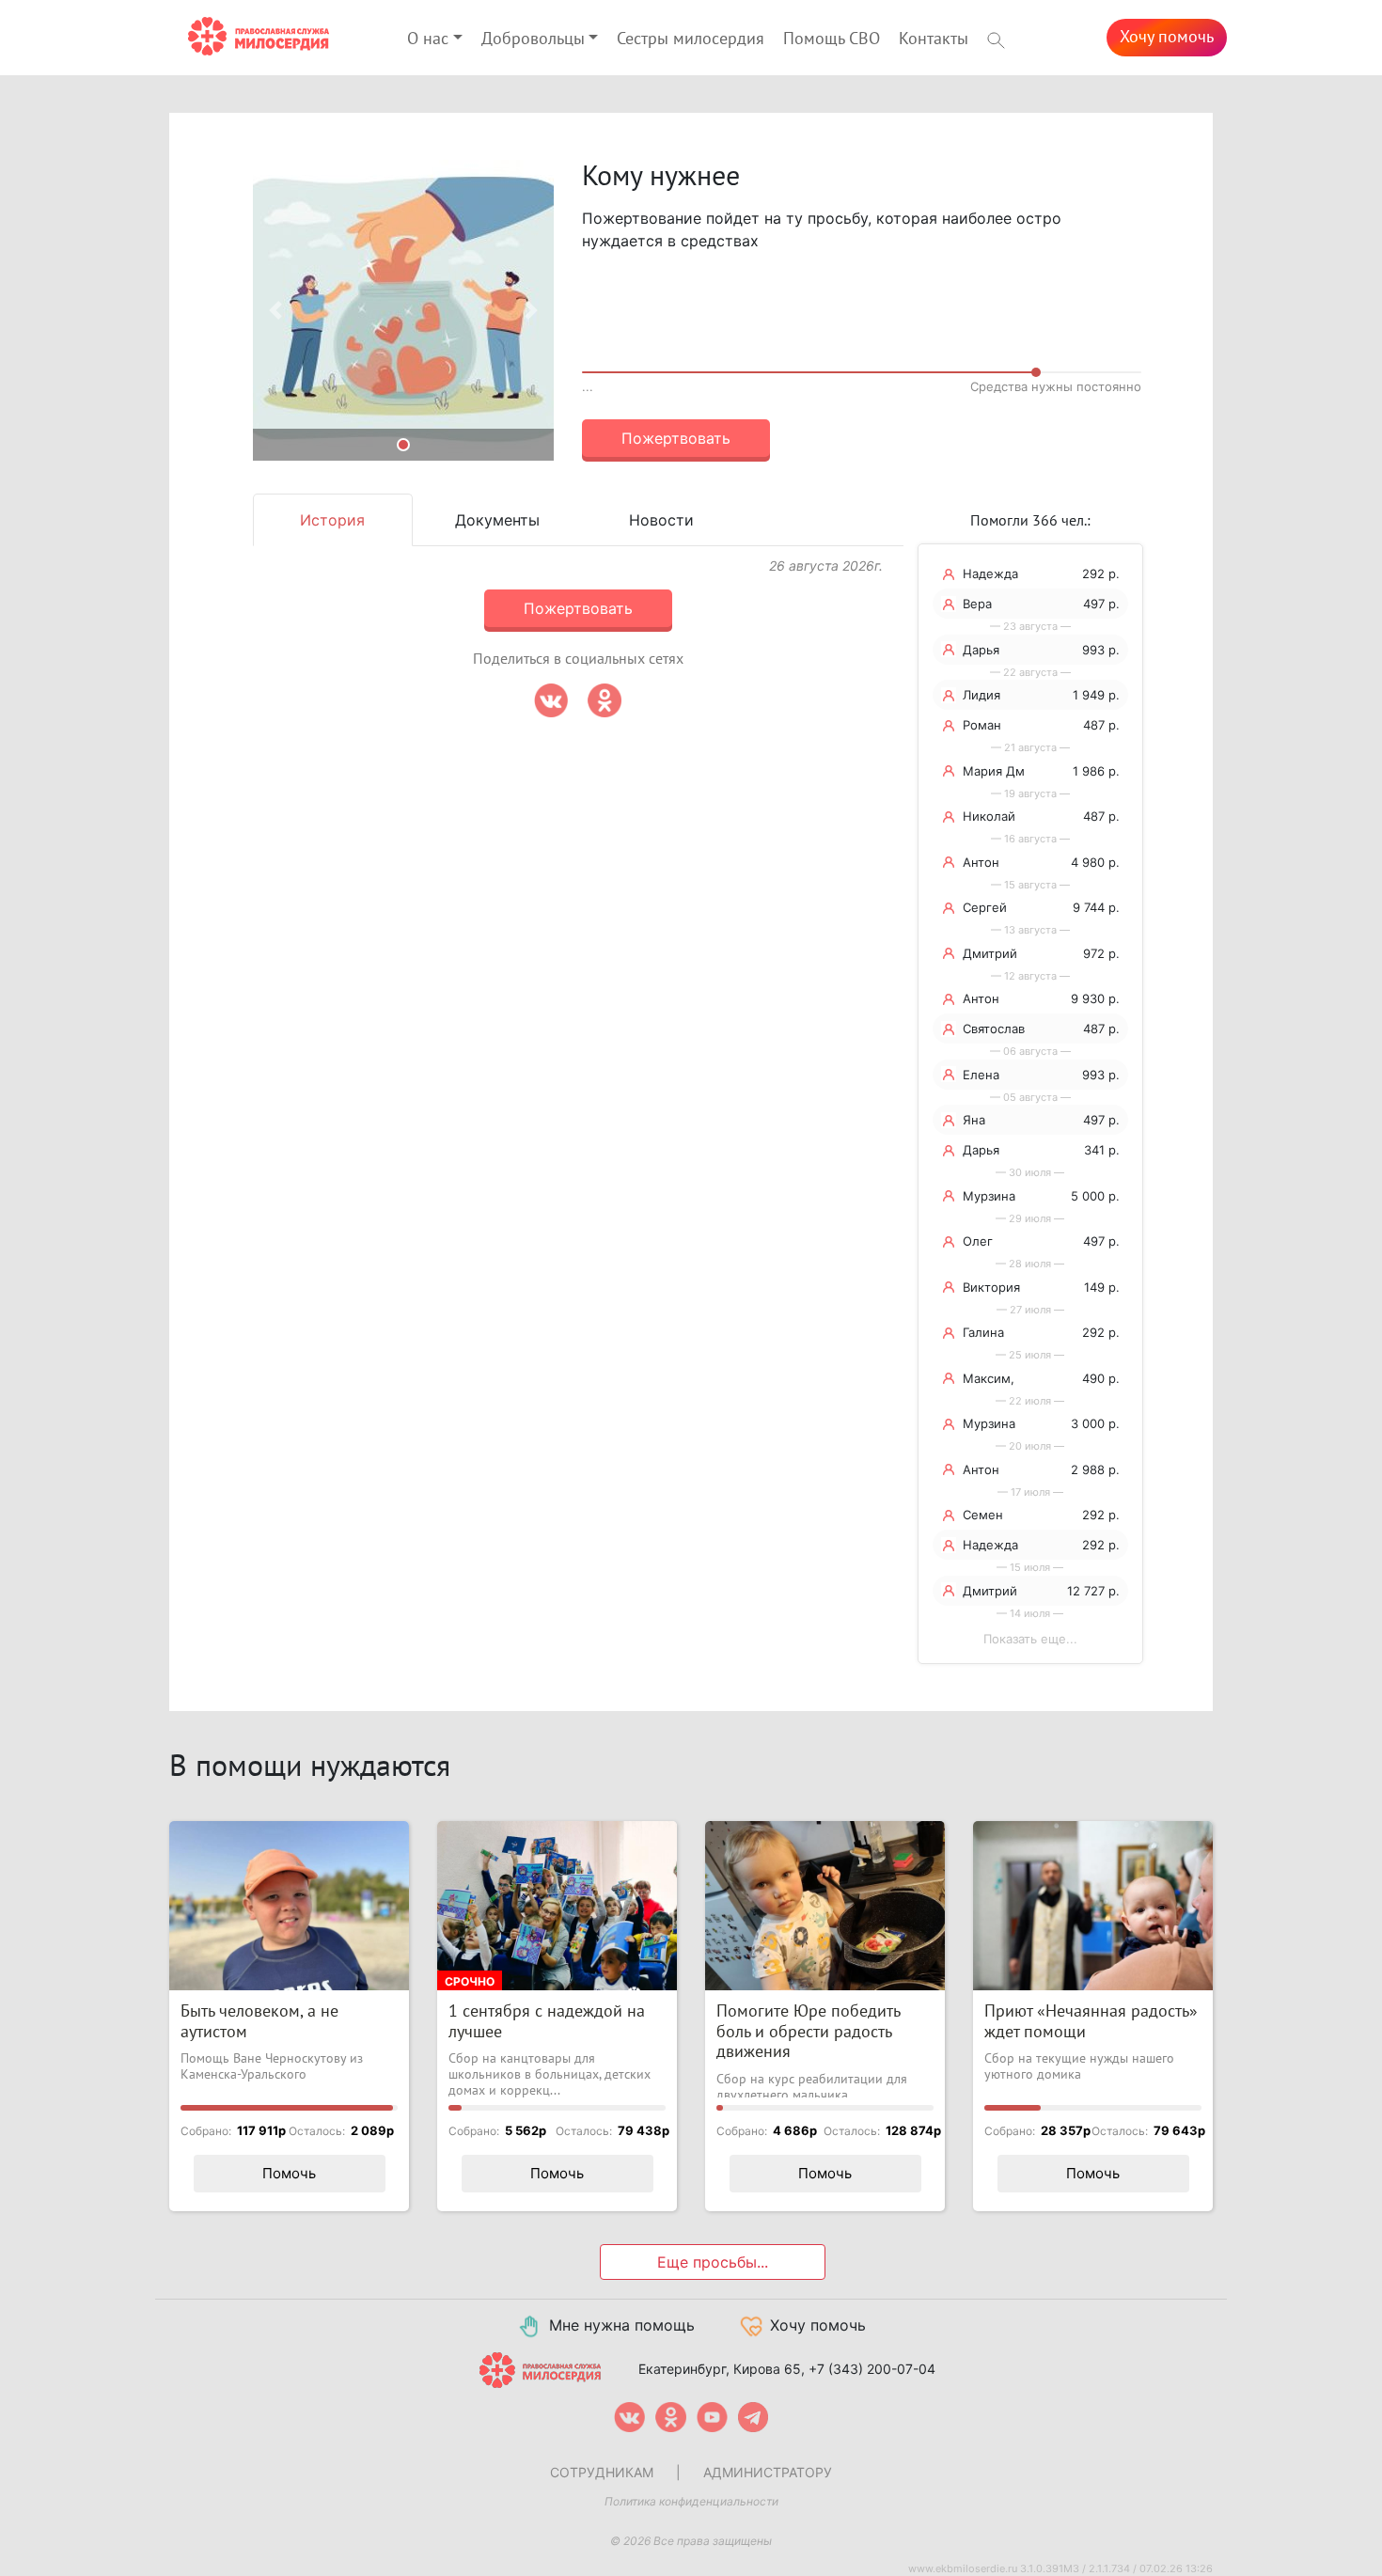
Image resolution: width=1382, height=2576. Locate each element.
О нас (428, 39)
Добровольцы (533, 39)
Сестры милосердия (691, 39)
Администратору (768, 2472)
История (332, 520)
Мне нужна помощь (622, 2325)
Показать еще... (1030, 1639)
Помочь (289, 2173)
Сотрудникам (602, 2472)
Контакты (934, 39)
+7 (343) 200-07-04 (872, 2369)
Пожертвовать (676, 438)
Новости (661, 520)
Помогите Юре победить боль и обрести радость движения (808, 2032)
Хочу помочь (1167, 37)
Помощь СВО (832, 39)
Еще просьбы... (713, 2262)
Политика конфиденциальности (691, 2501)
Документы (497, 520)
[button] (275, 310)
